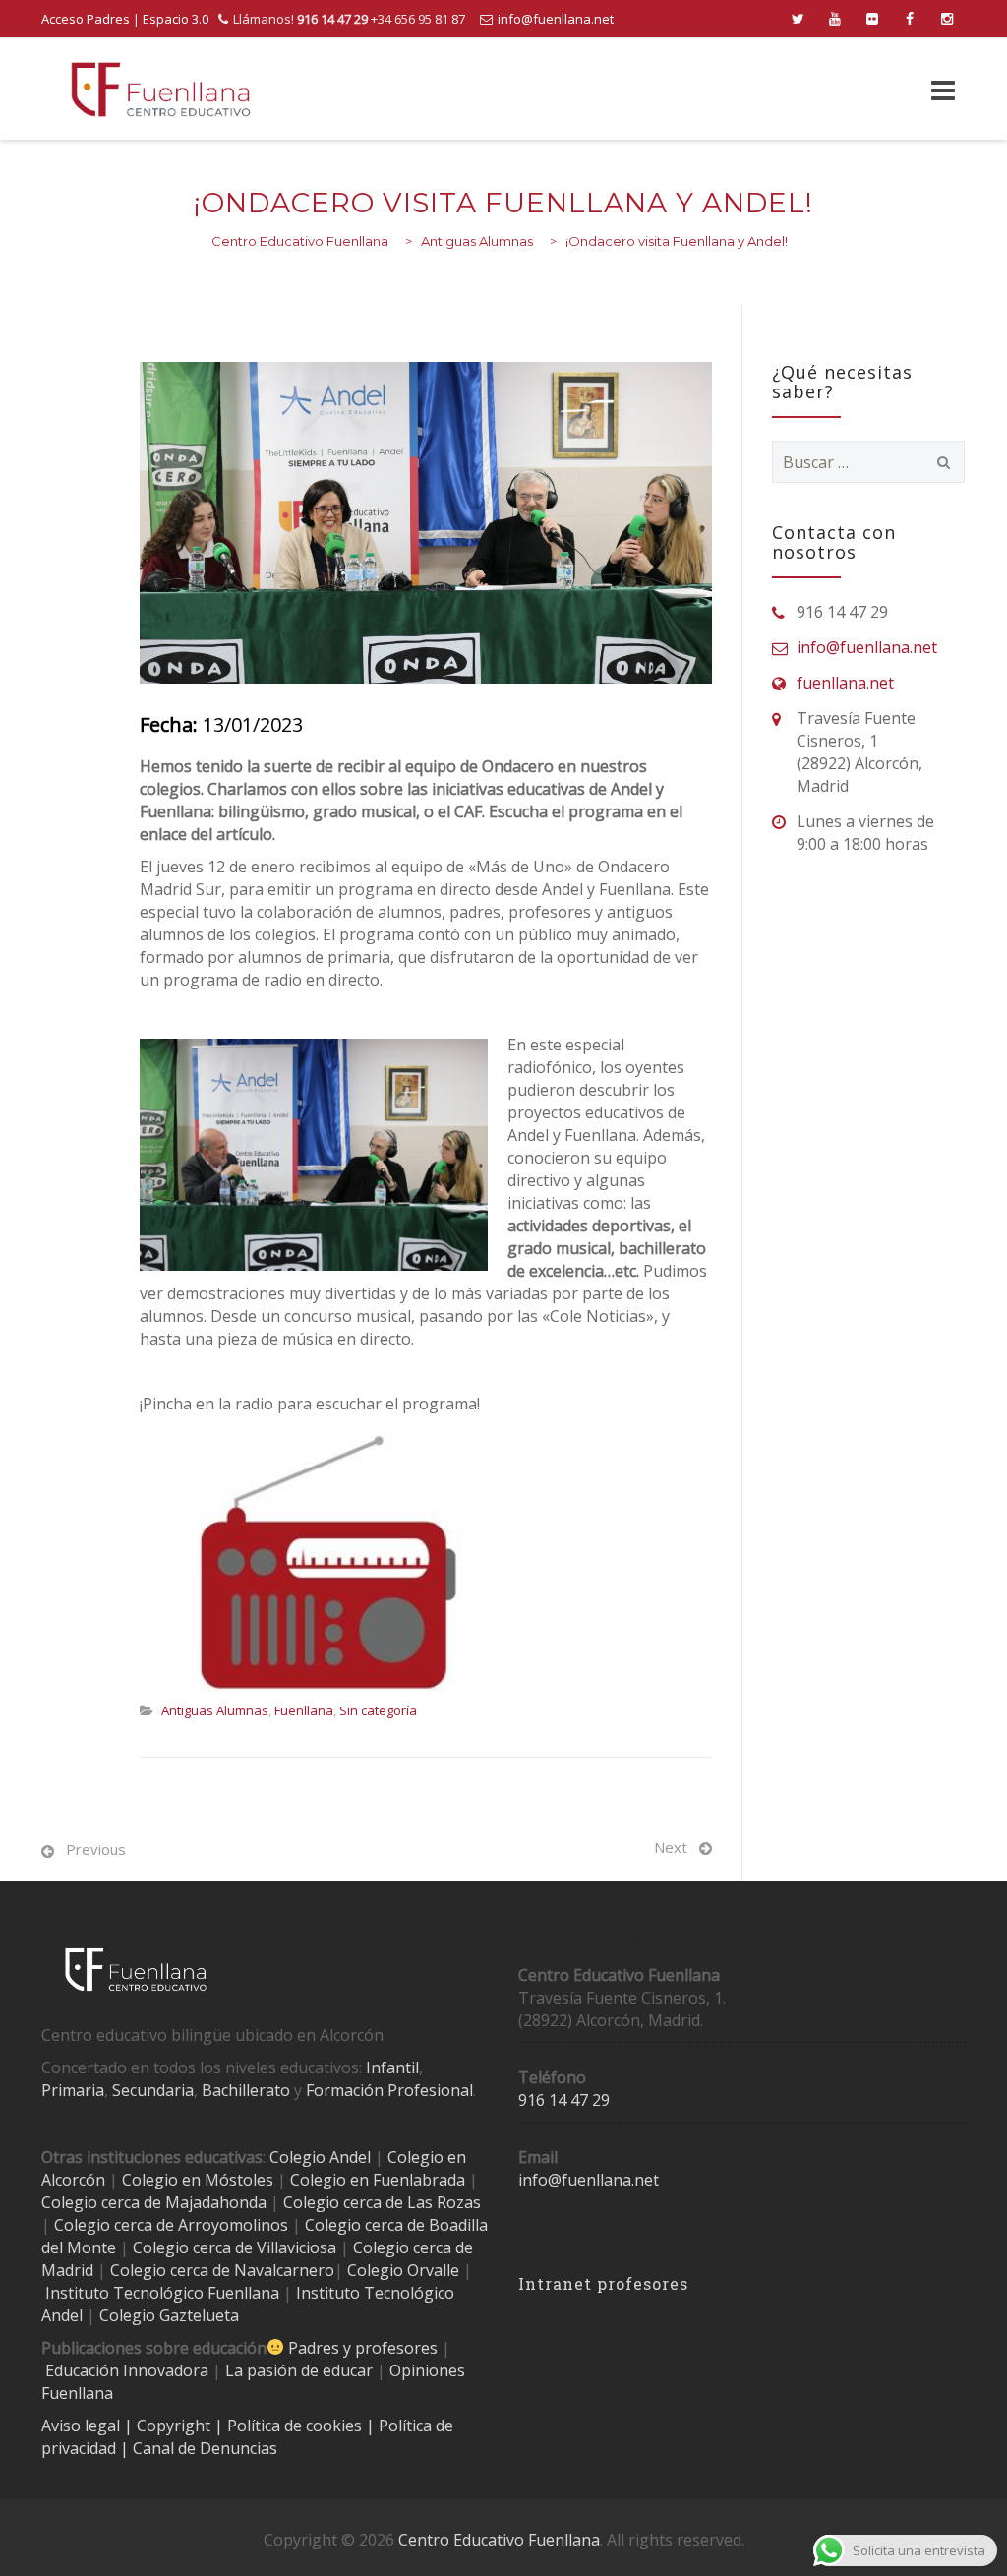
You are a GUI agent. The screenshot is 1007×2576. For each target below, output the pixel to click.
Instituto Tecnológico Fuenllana (162, 2293)
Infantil (392, 2067)
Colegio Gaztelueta (169, 2315)
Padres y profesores (363, 2348)
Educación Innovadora (127, 2370)
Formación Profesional (389, 2090)
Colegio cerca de (114, 2225)
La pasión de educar (299, 2370)
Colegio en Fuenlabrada (378, 2180)
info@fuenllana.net (556, 19)
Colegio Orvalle (403, 2270)
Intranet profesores (603, 2283)
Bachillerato (246, 2090)
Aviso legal (83, 2426)
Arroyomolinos (233, 2225)
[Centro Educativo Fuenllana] (161, 89)
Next (671, 1847)
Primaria (73, 2090)
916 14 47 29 (564, 2100)
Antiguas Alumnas (215, 1710)
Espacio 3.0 (176, 19)
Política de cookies (296, 2426)
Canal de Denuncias (203, 2448)
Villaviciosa (296, 2247)
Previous (96, 1849)
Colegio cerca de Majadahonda (154, 2202)
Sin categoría (378, 1710)
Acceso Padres (86, 19)
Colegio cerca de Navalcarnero (222, 2270)
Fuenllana (304, 1710)
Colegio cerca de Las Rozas (382, 2202)
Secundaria (153, 2090)
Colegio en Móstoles (198, 2180)
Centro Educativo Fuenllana (499, 2540)
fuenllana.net (845, 683)
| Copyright (169, 2426)
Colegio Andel (320, 2157)
